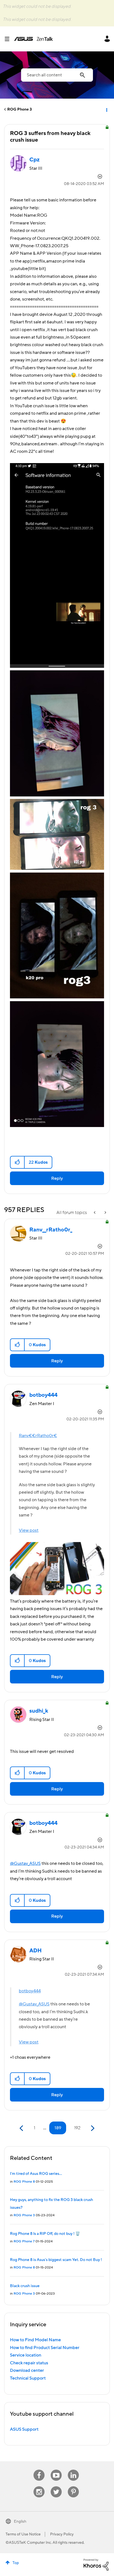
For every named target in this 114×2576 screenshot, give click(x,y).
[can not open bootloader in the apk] (95, 1213)
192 (77, 2128)
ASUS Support (24, 2429)
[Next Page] (92, 2128)
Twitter (56, 2486)
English (20, 2522)
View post (29, 1530)
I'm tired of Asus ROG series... (36, 2174)
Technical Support (28, 2378)
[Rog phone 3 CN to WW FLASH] (105, 1213)
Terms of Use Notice (23, 2534)
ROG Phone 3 (20, 109)
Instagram (39, 2486)
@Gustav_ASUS (25, 1863)
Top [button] (16, 2563)
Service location (26, 2355)
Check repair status (29, 2363)
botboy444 (30, 1991)
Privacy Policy (62, 2534)
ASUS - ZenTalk (33, 39)
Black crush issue (25, 2286)
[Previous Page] (22, 2128)
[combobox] (57, 75)
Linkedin (73, 2470)
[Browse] (9, 39)
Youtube (56, 2470)
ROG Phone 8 (24, 2182)
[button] (18, 1162)
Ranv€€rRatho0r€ (38, 1436)
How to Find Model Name (35, 2340)
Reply (57, 1178)
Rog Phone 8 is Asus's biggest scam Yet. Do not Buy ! (56, 2260)
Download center (27, 2370)
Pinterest (73, 2486)
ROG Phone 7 (24, 2241)
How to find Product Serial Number (45, 2348)
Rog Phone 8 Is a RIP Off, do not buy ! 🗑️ (45, 2234)
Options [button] (106, 109)
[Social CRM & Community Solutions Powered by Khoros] (96, 2564)
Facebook (39, 2470)
